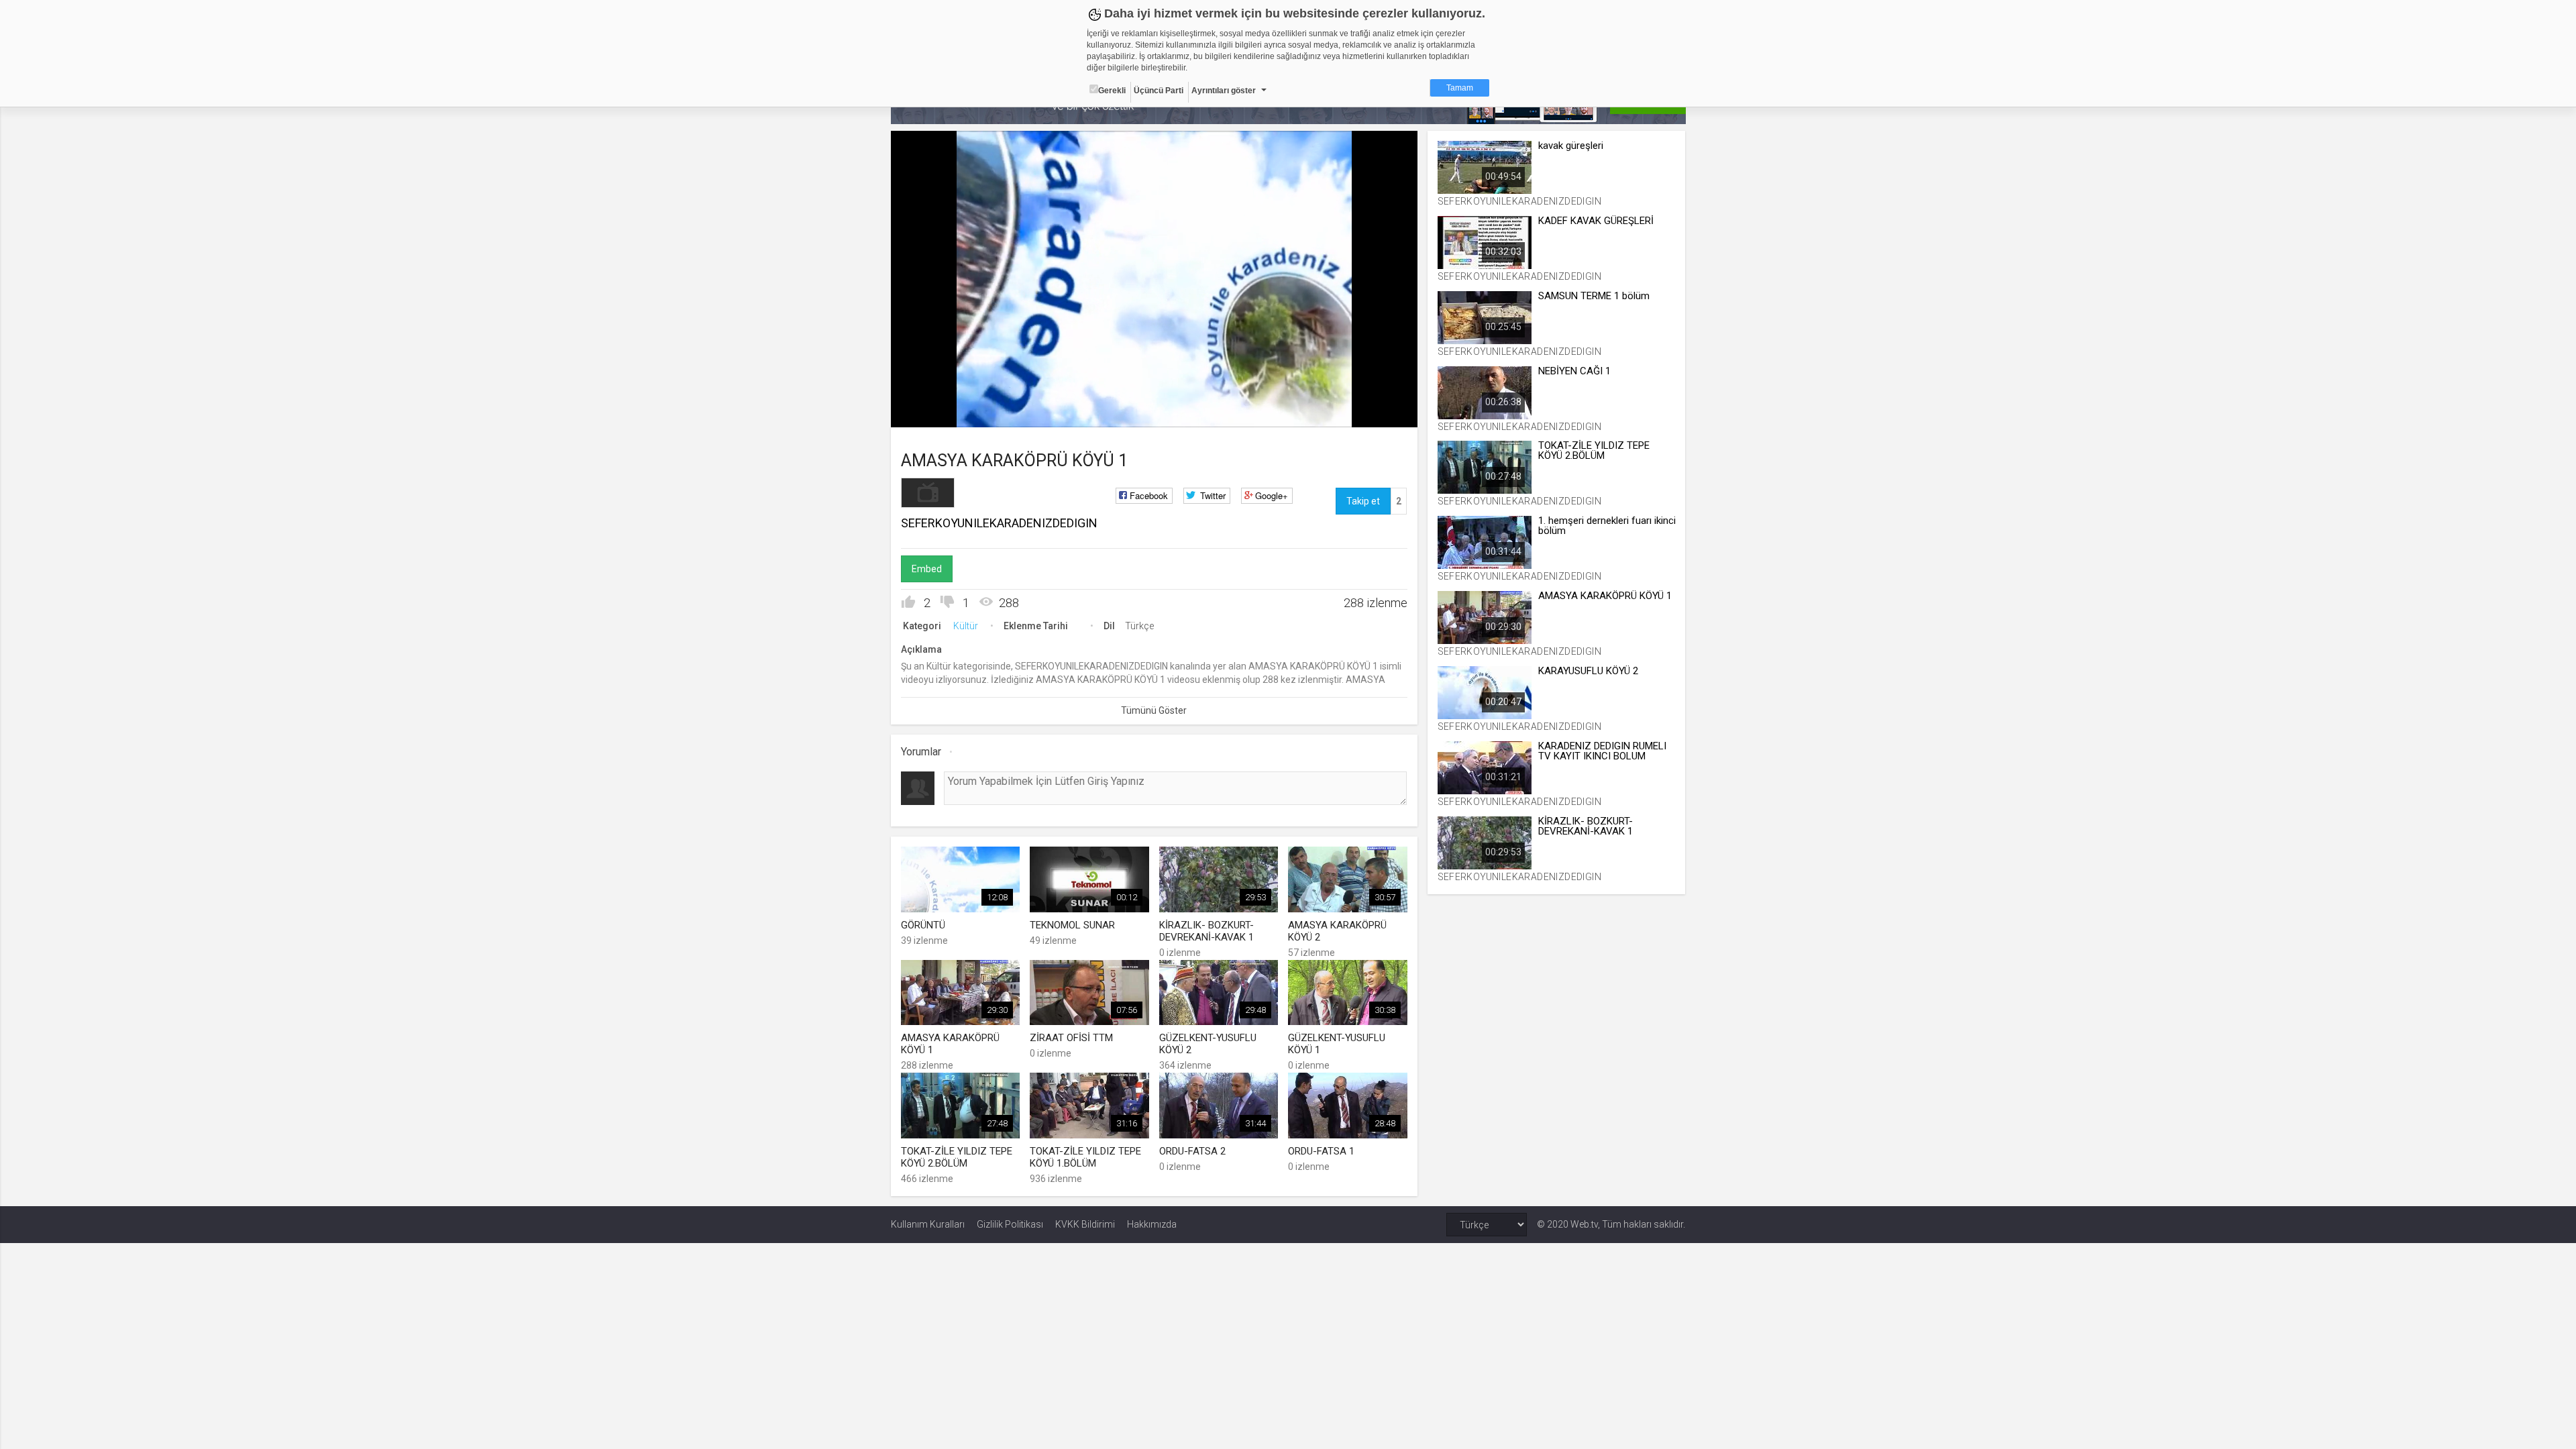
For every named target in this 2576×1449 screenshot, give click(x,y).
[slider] (1154, 389)
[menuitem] (1340, 412)
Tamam (1460, 88)
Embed (927, 569)
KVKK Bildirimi (1085, 1224)
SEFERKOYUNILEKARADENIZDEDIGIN (999, 523)
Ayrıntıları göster (1224, 91)
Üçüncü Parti (1159, 91)
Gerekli (1112, 91)
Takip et (1363, 501)
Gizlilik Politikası (1010, 1224)
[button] (934, 411)
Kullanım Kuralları (928, 1224)
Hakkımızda (1152, 1224)
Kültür (966, 626)
